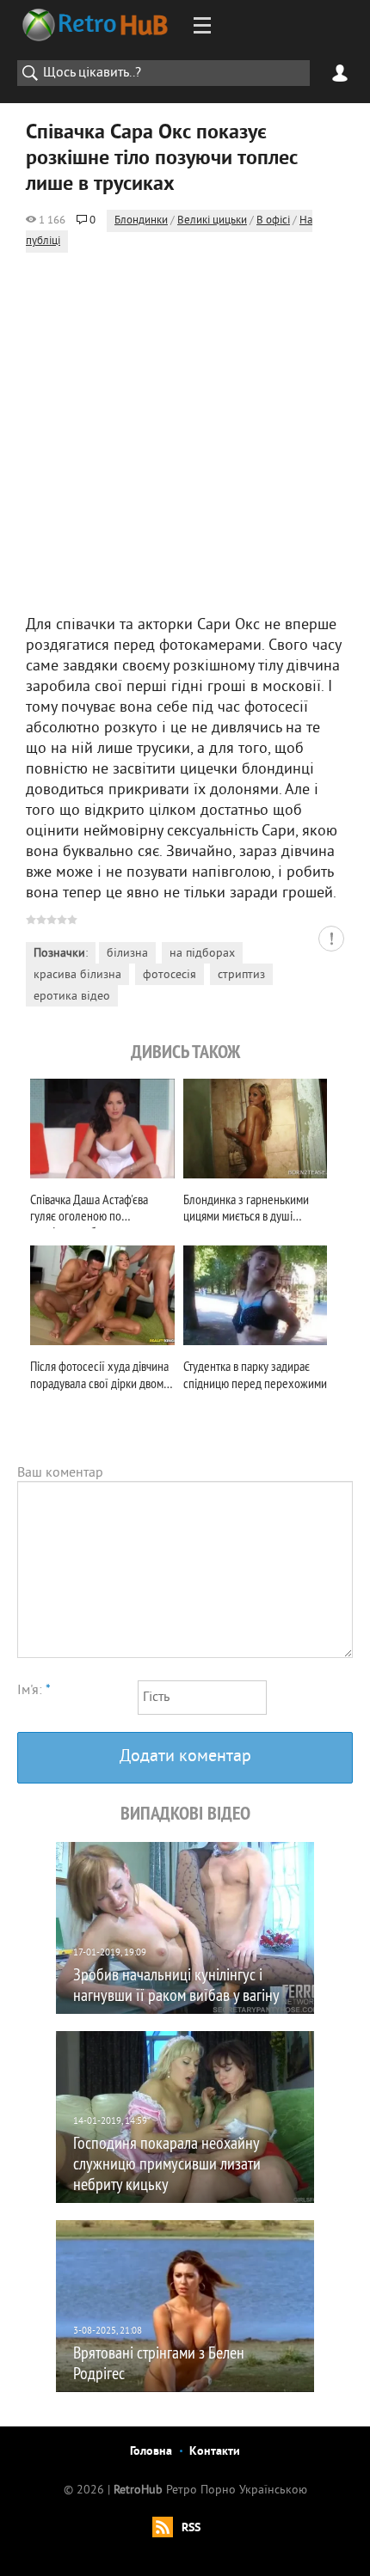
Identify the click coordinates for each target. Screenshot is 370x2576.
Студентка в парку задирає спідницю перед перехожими (255, 1374)
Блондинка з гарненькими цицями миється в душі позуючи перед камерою (246, 1210)
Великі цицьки (212, 221)
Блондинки (141, 221)
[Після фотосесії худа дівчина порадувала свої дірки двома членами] (102, 1295)
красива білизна (77, 975)
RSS (191, 2528)
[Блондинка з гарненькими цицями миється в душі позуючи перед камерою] (256, 1129)
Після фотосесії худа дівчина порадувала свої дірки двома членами (99, 1377)
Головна (151, 2452)
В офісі (273, 221)
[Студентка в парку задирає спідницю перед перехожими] (256, 1295)
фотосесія (170, 975)
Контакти (215, 2452)
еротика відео (72, 997)
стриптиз (241, 975)
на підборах (202, 954)
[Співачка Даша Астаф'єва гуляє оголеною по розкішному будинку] (102, 1129)
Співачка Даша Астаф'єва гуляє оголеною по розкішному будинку (89, 1210)
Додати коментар (185, 1757)
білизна (127, 954)
